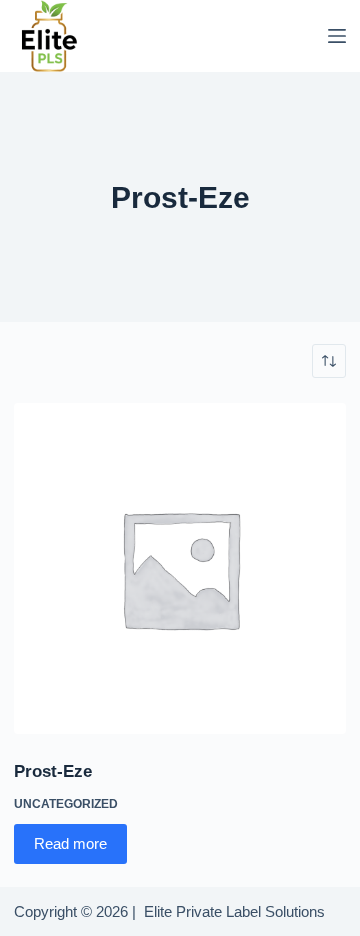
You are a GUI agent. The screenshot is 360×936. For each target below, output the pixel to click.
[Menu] (337, 36)
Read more (70, 843)
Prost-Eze (53, 771)
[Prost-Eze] (179, 568)
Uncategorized (66, 804)
